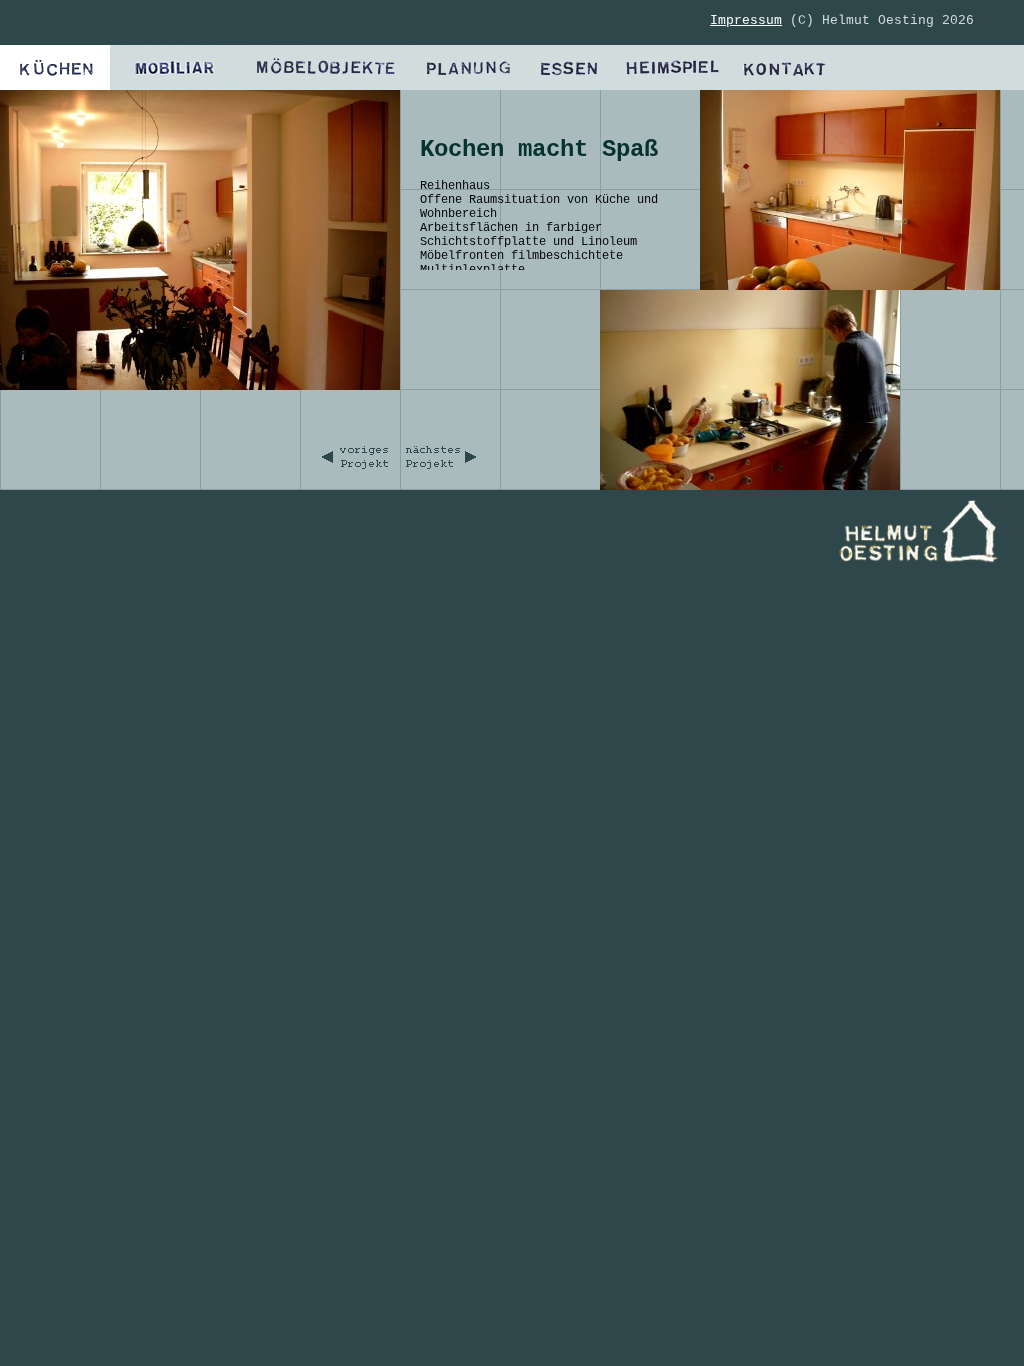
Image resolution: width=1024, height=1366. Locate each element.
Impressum (746, 20)
